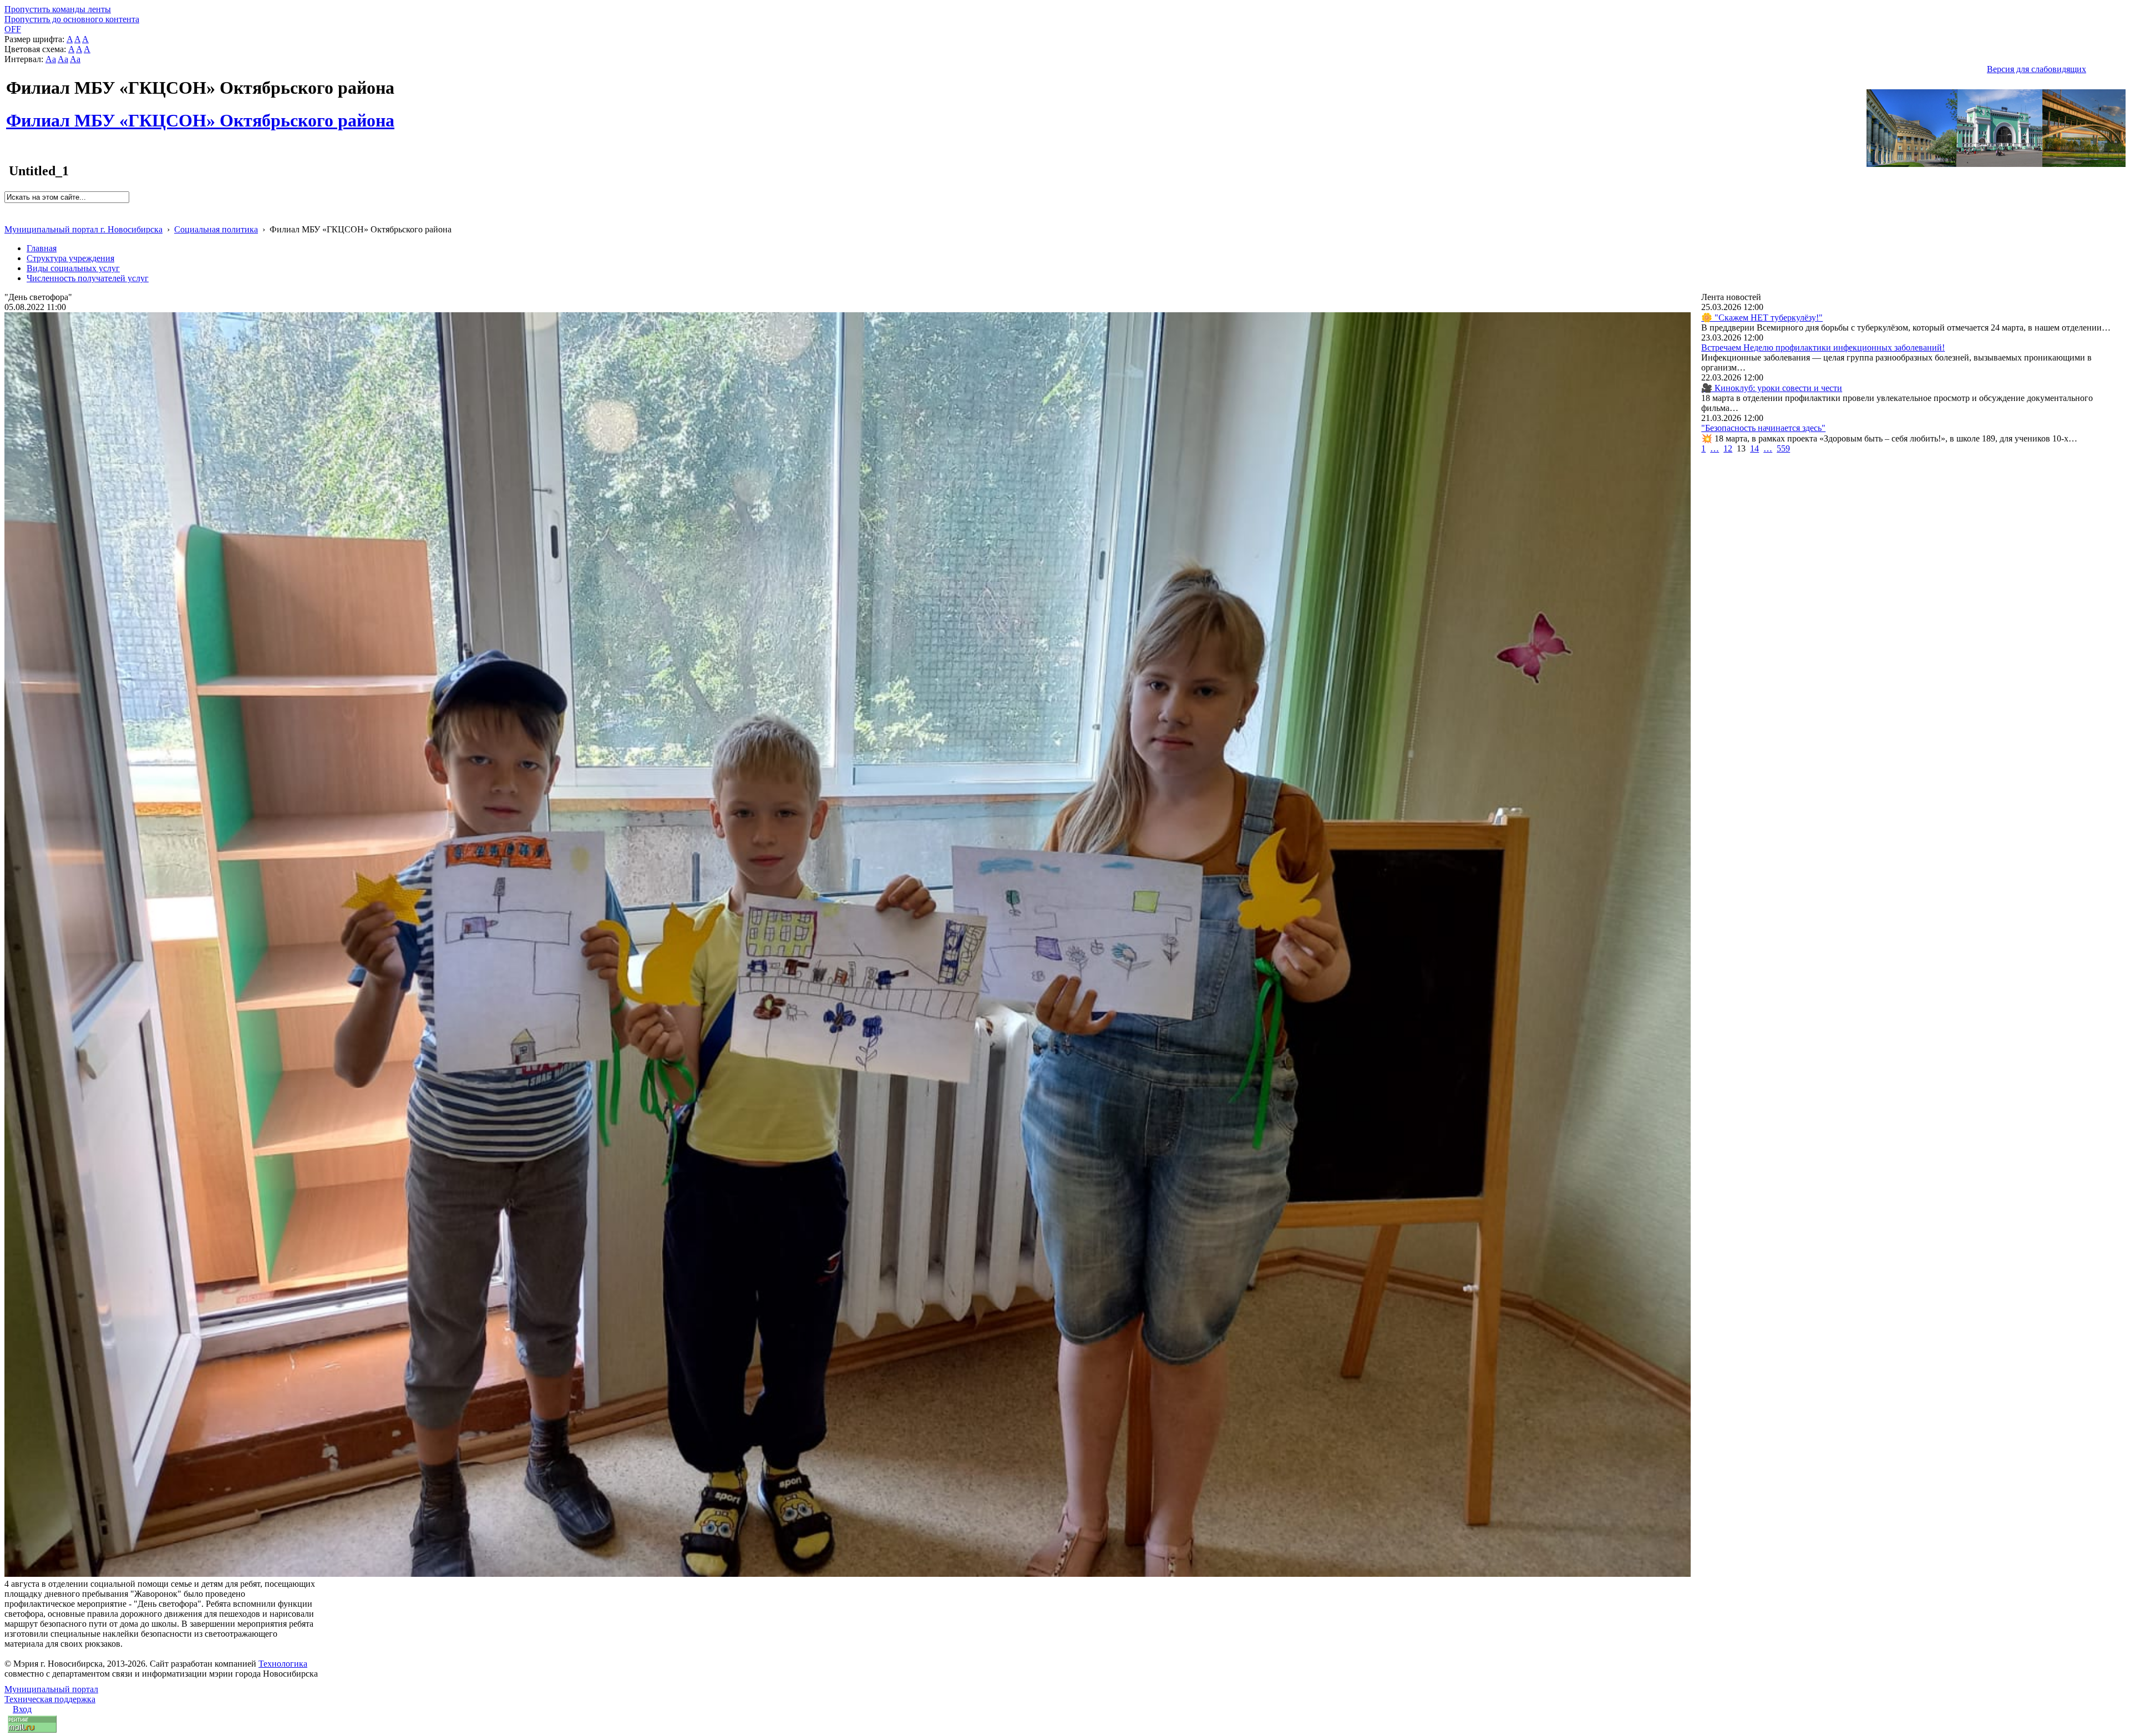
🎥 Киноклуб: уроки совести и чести (1772, 388)
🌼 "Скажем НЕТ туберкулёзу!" (1762, 318)
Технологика (283, 1664)
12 (1728, 448)
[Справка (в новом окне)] (9, 218)
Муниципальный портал (51, 1689)
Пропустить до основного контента (72, 19)
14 (1754, 448)
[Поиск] (8, 208)
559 (1783, 448)
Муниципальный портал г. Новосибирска (83, 229)
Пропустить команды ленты (58, 9)
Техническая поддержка (50, 1699)
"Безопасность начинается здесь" (1763, 428)
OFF (13, 29)
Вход (22, 1709)
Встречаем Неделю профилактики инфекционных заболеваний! (1823, 347)
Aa (51, 59)
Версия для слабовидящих (2037, 69)
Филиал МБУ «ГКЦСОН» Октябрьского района (200, 114)
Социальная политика (216, 229)
